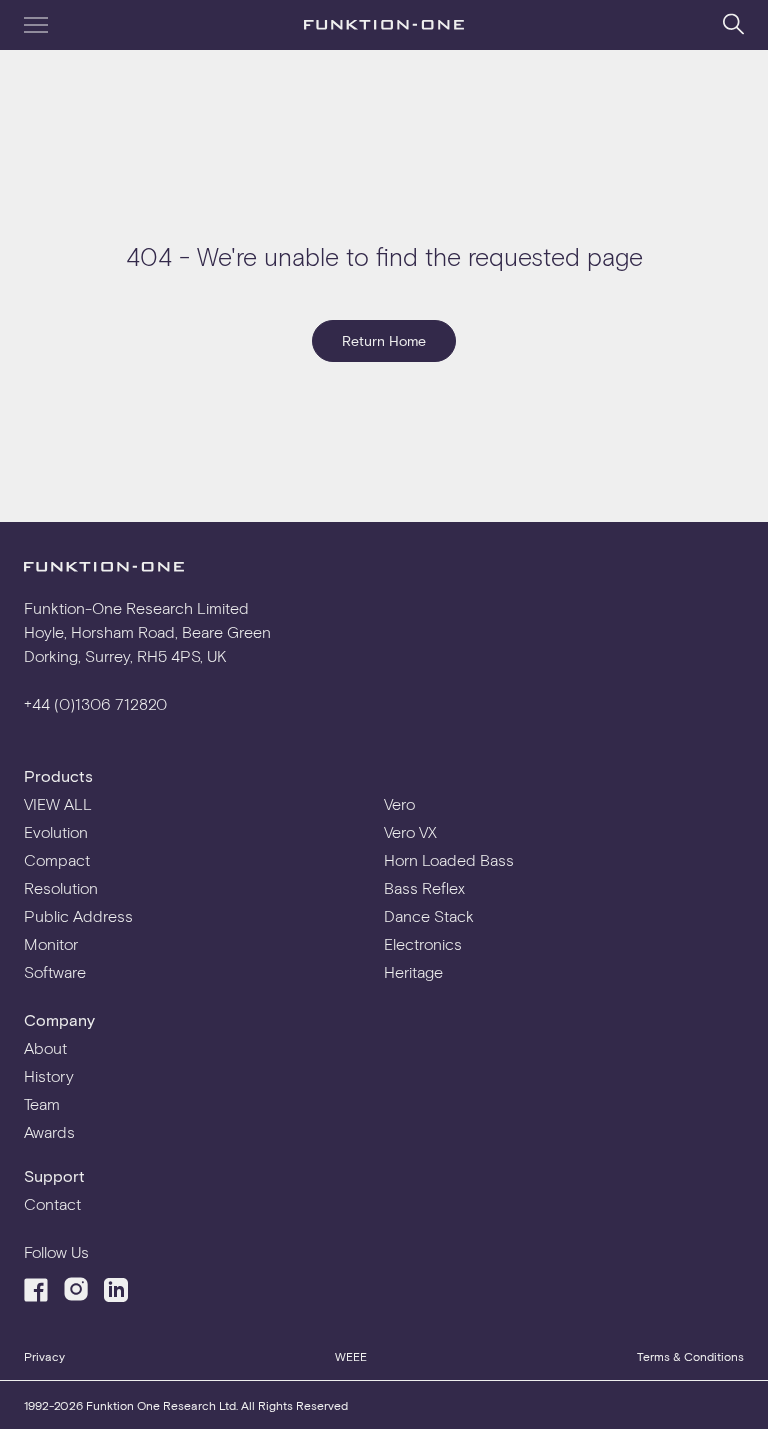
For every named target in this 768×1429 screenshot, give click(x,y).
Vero (399, 803)
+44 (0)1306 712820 (95, 703)
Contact (52, 1203)
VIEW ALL (58, 803)
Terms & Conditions (690, 1356)
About (45, 1047)
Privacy (44, 1356)
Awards (49, 1131)
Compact (57, 859)
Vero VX (410, 831)
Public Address (78, 915)
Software (55, 971)
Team (42, 1103)
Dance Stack (429, 915)
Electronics (423, 943)
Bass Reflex (424, 887)
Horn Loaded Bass (449, 859)
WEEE (351, 1356)
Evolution (56, 831)
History (49, 1075)
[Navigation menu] (36, 25)
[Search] (733, 23)
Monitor (51, 943)
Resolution (61, 887)
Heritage (413, 971)
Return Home (384, 340)
